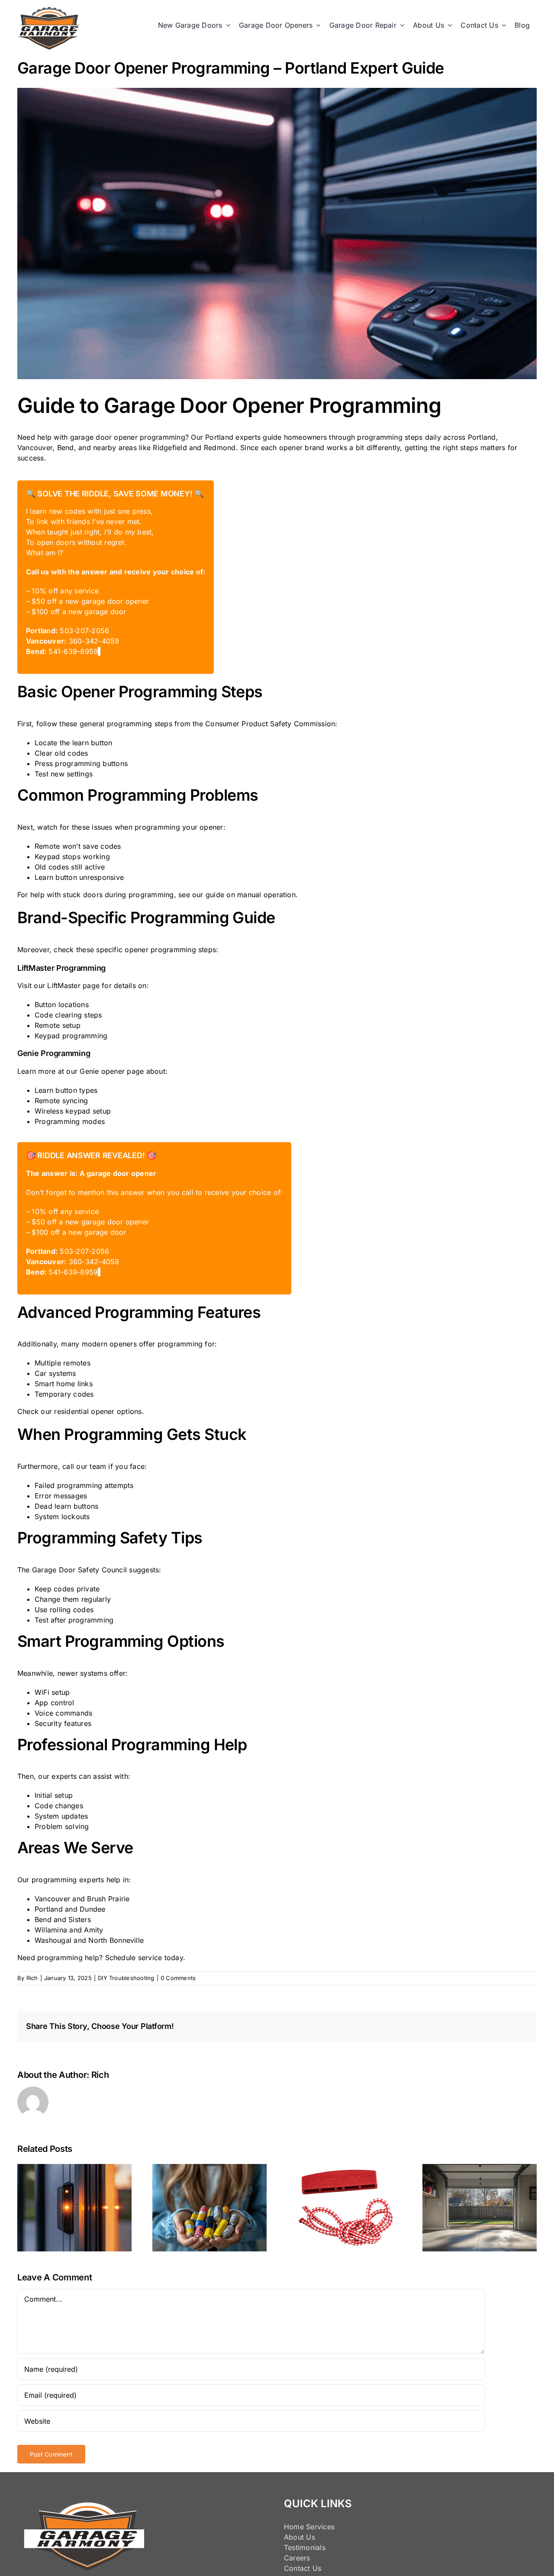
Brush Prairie (108, 1899)
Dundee (92, 1909)
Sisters (80, 1919)
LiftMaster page (73, 985)
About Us (300, 2537)
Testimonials (305, 2547)
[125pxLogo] (50, 10)
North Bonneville (116, 1940)
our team (91, 1466)
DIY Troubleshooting (126, 1978)
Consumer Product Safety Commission (270, 724)
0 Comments (178, 1978)
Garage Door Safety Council (79, 1570)
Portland (49, 1909)
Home (294, 2527)
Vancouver (52, 1899)
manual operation (266, 895)
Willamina (51, 1930)
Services (320, 2527)
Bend (43, 1919)
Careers (297, 2558)
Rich (32, 1978)
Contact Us (303, 2568)
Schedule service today (144, 1958)
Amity (93, 1930)
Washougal (53, 1940)
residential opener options (98, 1411)
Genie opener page (112, 1071)
